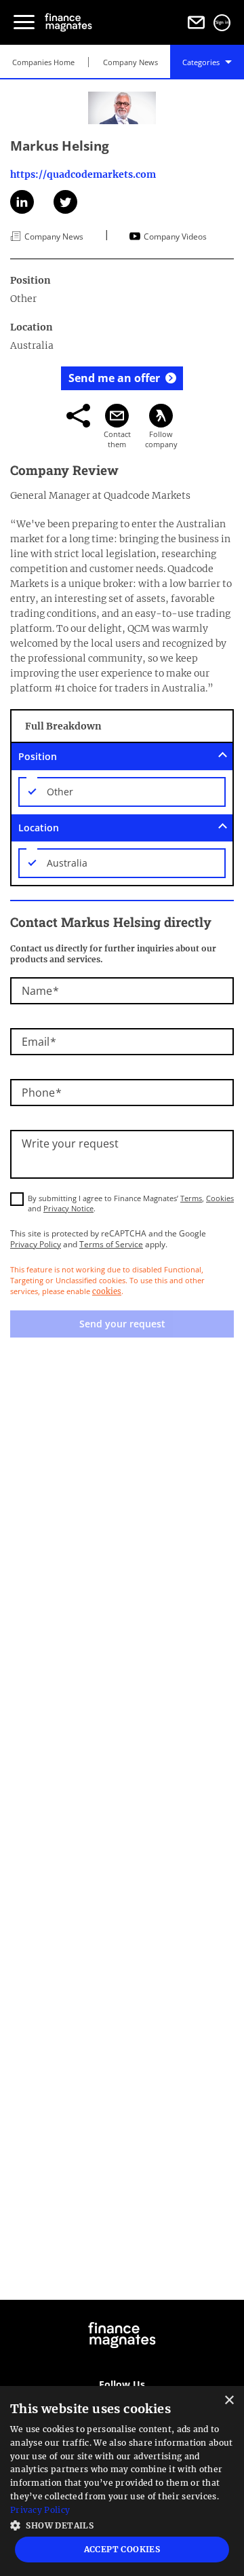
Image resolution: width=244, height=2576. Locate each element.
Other (60, 792)
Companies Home (43, 62)
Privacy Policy (36, 1244)
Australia (67, 863)
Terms (191, 1198)
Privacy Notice (68, 1208)
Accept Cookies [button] (122, 2549)
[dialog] (122, 2481)
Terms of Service (111, 1244)
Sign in (222, 22)
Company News (130, 62)
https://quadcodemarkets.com (83, 174)
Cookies (220, 1198)
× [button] (229, 2401)
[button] (122, 2524)
